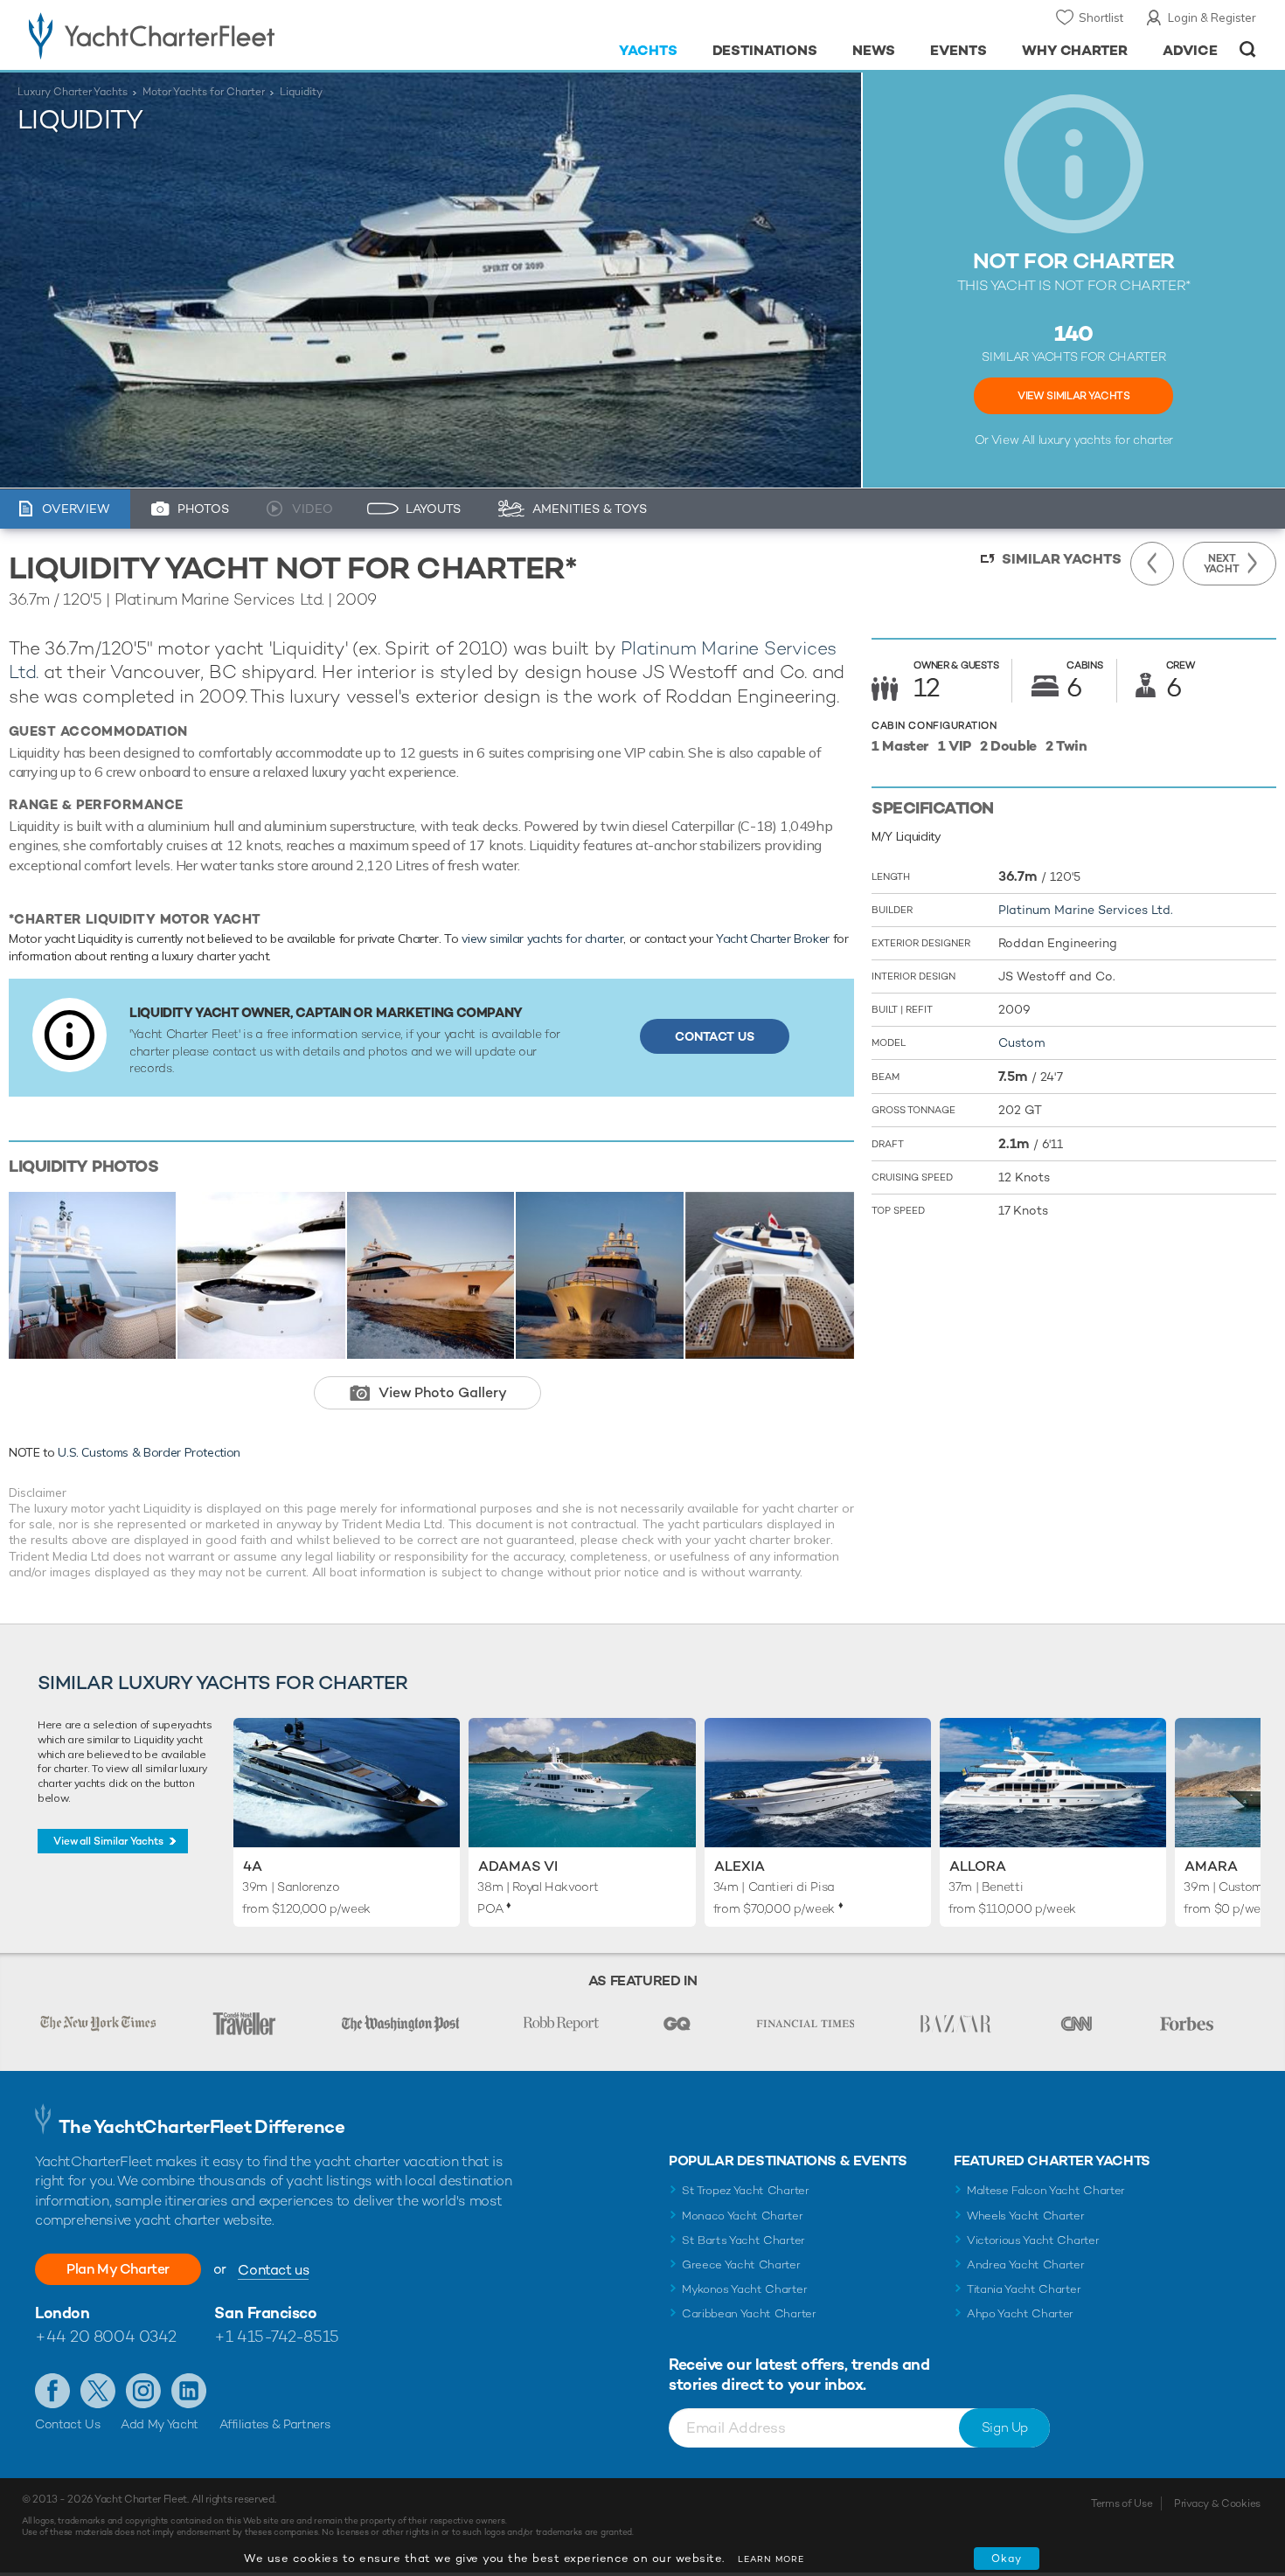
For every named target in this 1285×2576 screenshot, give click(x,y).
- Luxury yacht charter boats (207, 35)
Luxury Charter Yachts (73, 92)
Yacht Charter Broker (773, 938)
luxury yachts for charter (1106, 440)
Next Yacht (1222, 564)
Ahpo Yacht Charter (1020, 2313)
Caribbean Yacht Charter (749, 2313)
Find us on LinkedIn (189, 2391)
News (874, 50)
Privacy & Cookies (1217, 2503)
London (62, 2313)
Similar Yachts (1062, 559)
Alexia (740, 1866)
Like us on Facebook (52, 2391)
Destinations (765, 50)
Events (959, 50)
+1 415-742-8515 (276, 2336)
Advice (1190, 50)
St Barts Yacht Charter (743, 2240)
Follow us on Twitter (98, 2391)
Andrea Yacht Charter (1026, 2264)
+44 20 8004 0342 (106, 2336)
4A (253, 1866)
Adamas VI (518, 1866)
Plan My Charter (118, 2269)
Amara (1211, 1866)
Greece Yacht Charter (741, 2264)
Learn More (771, 2559)
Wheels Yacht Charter (1026, 2216)
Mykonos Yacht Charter (744, 2289)
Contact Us (715, 1036)
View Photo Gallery (443, 1392)
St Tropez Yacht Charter (746, 2190)
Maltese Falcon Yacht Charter (1046, 2190)
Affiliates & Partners (275, 2424)
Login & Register (1212, 17)
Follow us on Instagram (143, 2391)
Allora (978, 1866)
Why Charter (1075, 50)
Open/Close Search (1248, 49)
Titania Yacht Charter (1024, 2289)
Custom (1022, 1042)
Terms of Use (1122, 2503)
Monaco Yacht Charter (743, 2216)
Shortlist (1101, 17)
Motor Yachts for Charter (204, 92)
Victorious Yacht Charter (1033, 2240)
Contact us (273, 2270)
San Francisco (265, 2313)
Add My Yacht (160, 2424)
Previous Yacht (1152, 564)
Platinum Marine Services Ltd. (1086, 910)
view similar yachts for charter (542, 938)
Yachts (648, 50)
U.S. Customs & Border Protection (149, 1452)
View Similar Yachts (1073, 396)
